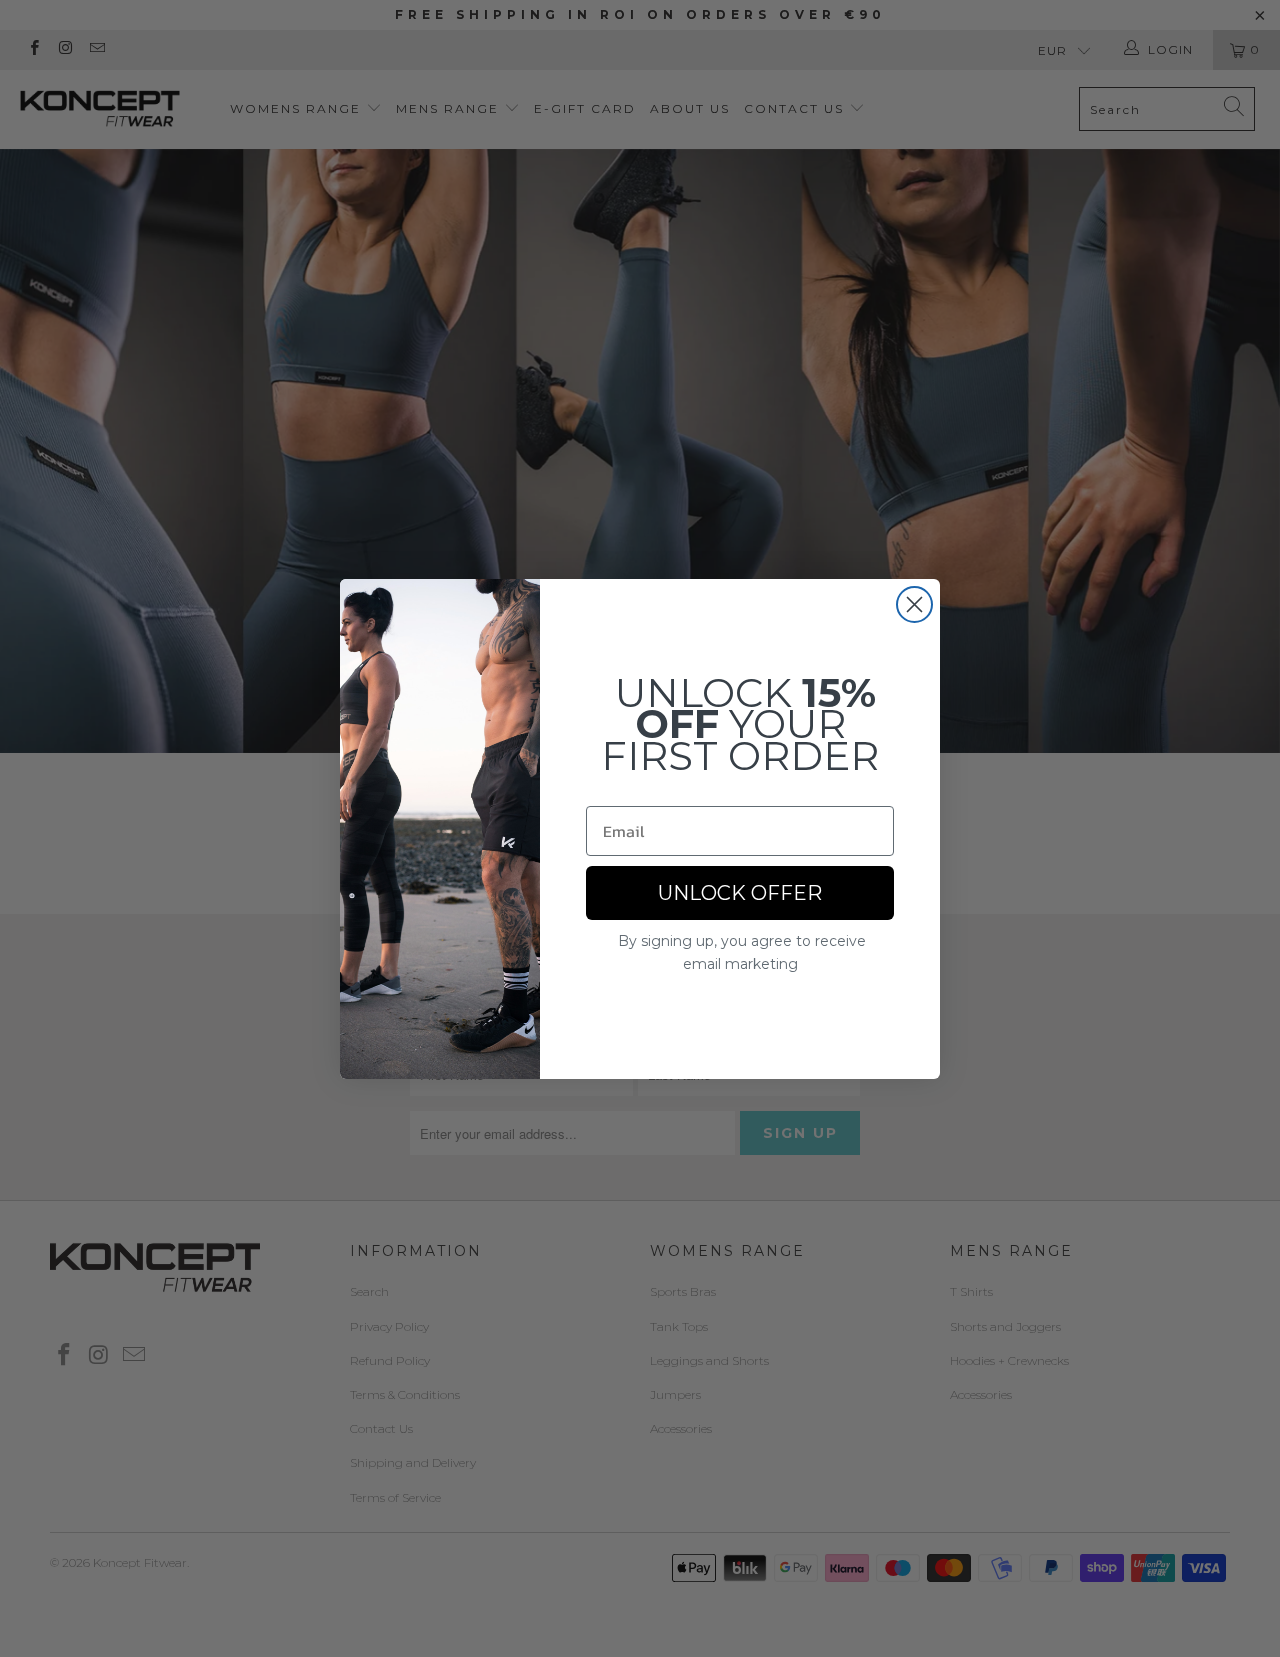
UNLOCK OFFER (740, 893)
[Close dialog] (914, 604)
